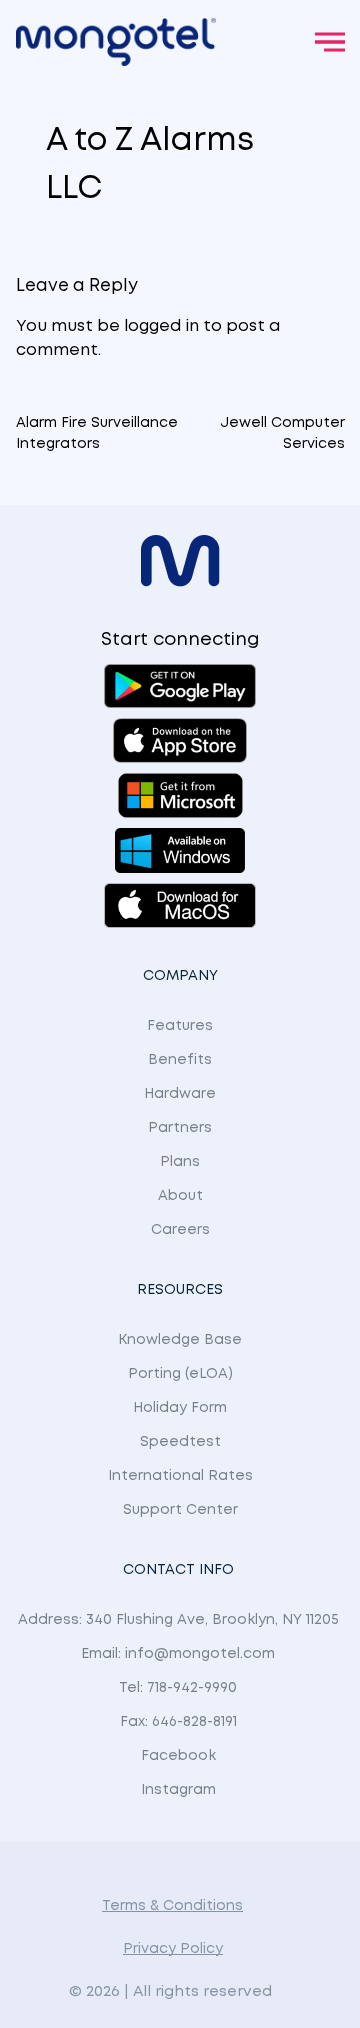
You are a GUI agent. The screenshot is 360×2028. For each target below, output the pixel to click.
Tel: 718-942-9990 (178, 1688)
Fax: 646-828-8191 (178, 1722)
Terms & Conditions (172, 1906)
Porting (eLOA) (180, 1374)
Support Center (180, 1510)
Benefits (180, 1060)
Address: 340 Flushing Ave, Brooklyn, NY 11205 (178, 1620)
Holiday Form (180, 1408)
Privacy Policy (173, 1949)
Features (180, 1026)
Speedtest (180, 1442)
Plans (180, 1162)
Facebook (178, 1756)
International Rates (180, 1476)
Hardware (180, 1094)
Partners (180, 1128)
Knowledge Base (180, 1340)
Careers (180, 1230)
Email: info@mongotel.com (178, 1654)
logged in (161, 326)
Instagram (178, 1790)
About (180, 1196)
